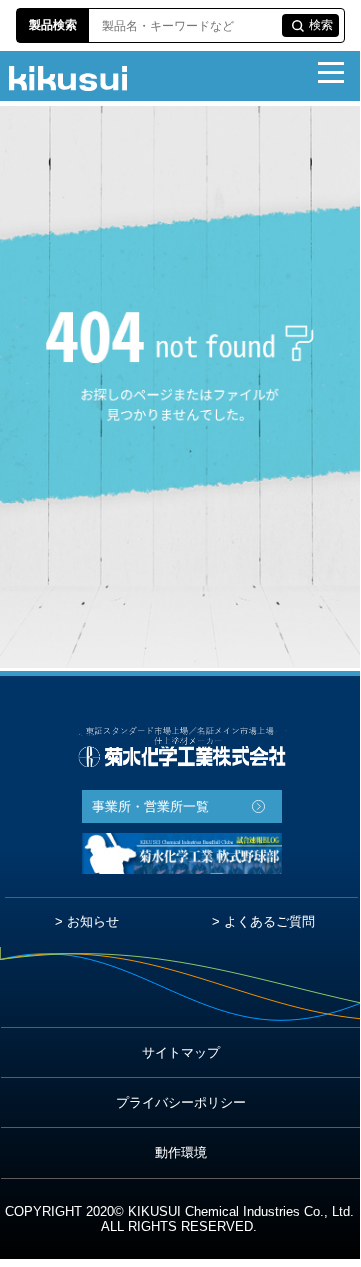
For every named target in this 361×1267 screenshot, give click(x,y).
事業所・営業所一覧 (150, 806)
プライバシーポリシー (181, 1102)
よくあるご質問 (269, 921)
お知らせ (93, 921)
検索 (321, 25)
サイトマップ (181, 1052)
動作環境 (181, 1152)
